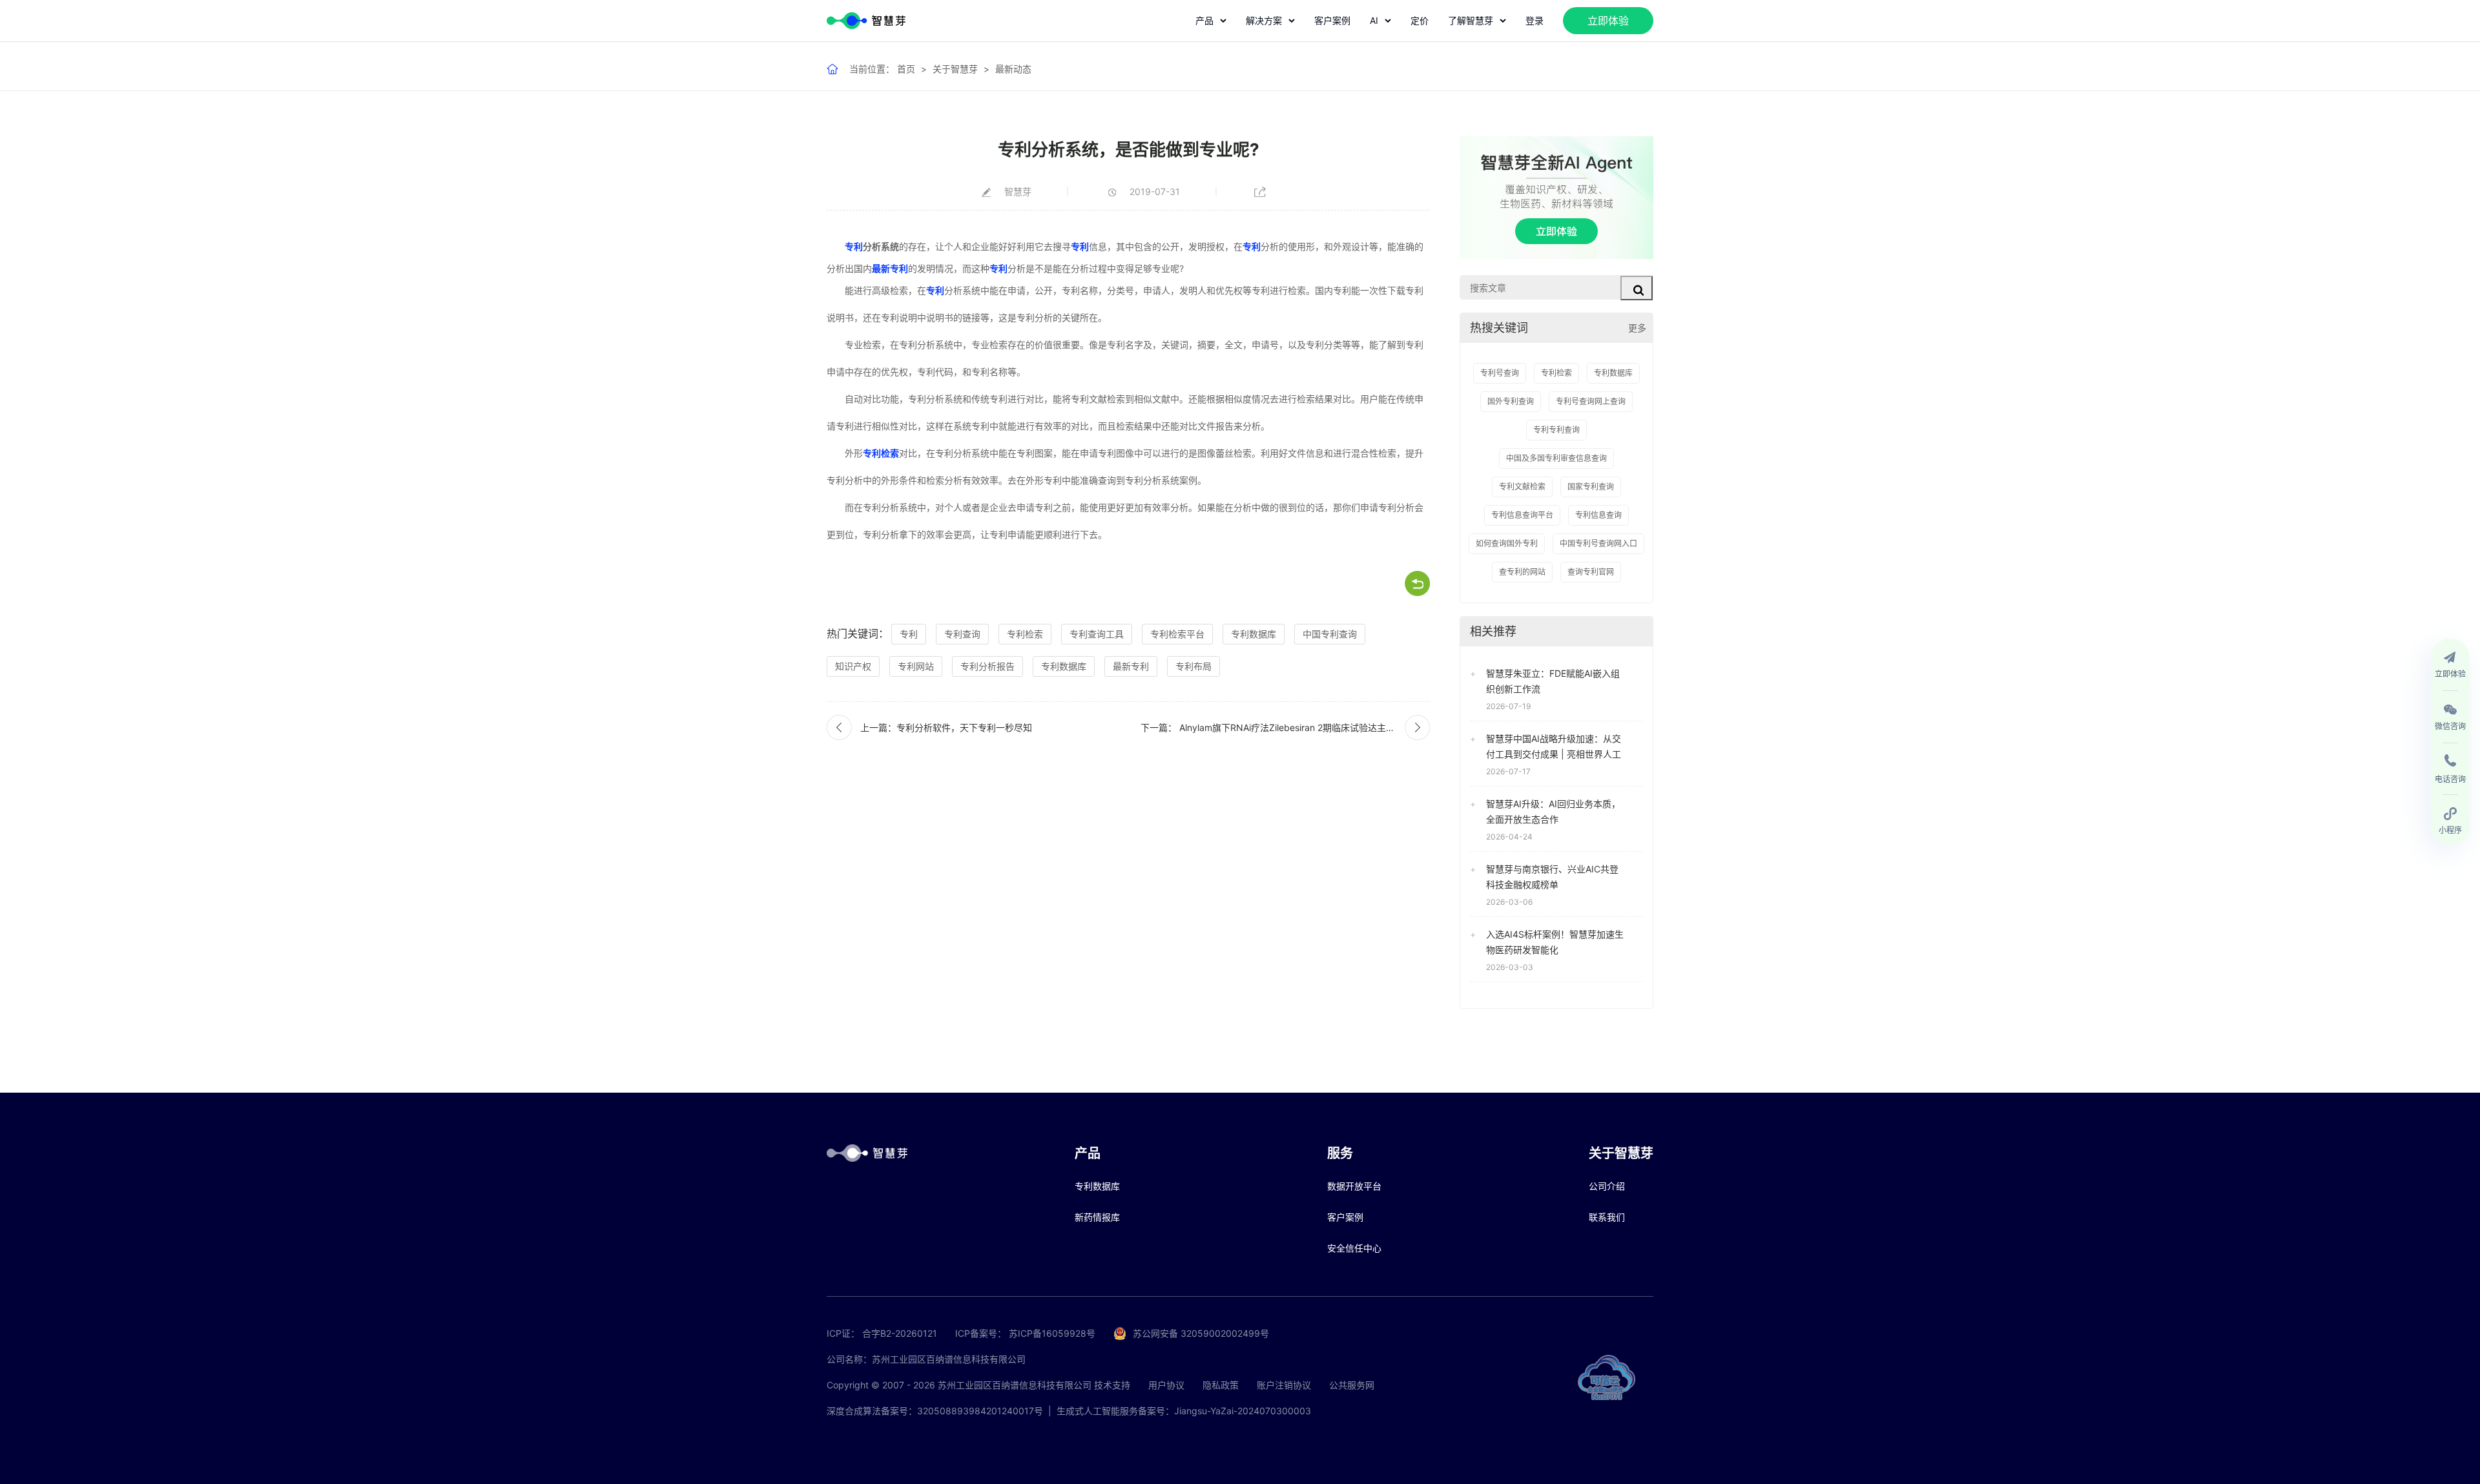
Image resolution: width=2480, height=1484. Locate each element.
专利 (854, 246)
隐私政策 (1221, 1385)
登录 (1534, 20)
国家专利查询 (1591, 487)
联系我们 (1607, 1217)
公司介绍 (1607, 1186)
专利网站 (916, 666)
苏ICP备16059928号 (1052, 1333)
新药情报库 (1097, 1217)
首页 (906, 69)
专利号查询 (1500, 373)
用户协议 (1166, 1385)
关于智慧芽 (955, 69)
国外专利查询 (1511, 401)
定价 (1420, 20)
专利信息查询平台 (1522, 515)
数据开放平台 (1354, 1186)
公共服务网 (1352, 1385)
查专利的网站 (1522, 572)
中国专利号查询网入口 (1598, 543)
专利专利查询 (1556, 430)
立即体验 (1608, 21)
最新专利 (890, 268)
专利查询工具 (1097, 634)
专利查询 (962, 634)
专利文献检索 (1522, 487)
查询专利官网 (1591, 572)
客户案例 (1332, 20)
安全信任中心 (1354, 1248)
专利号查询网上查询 (1591, 401)
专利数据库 (1254, 634)
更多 (1637, 328)
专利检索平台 (1177, 634)
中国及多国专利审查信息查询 (1556, 458)
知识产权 (853, 666)
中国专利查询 (1330, 634)
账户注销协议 (1284, 1385)
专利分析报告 (987, 666)
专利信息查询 (1598, 515)
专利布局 (1193, 666)
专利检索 (881, 453)
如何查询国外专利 (1507, 543)
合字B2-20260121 (900, 1333)
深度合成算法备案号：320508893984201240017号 (935, 1411)
